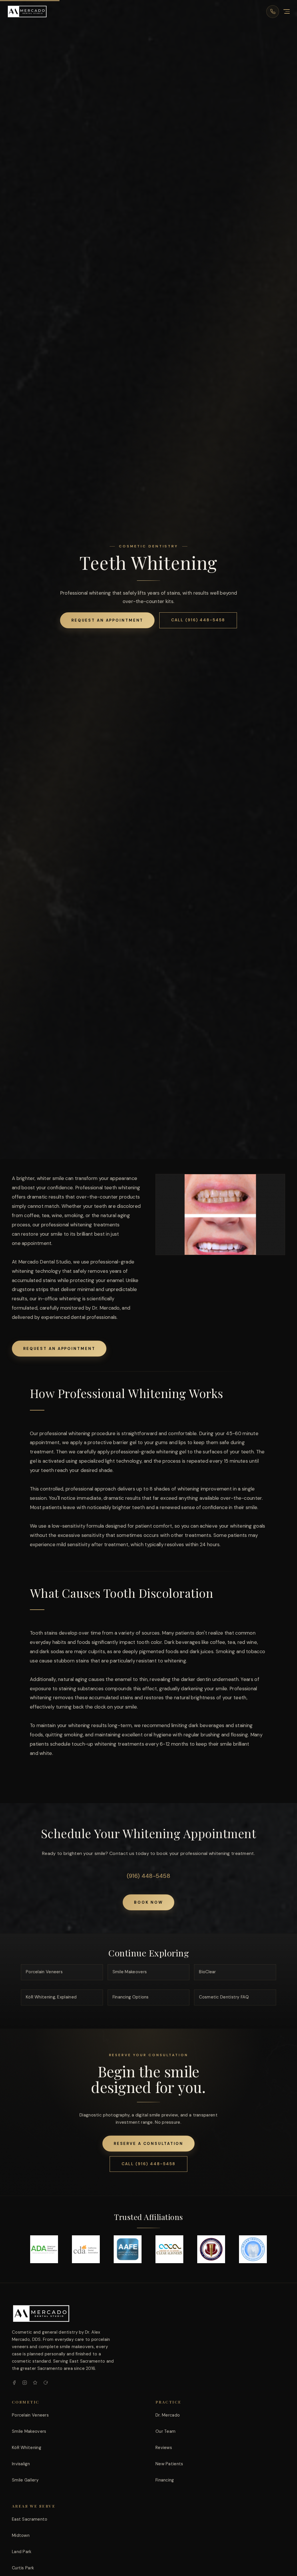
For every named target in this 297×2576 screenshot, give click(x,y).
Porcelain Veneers (44, 1972)
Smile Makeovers (130, 1972)
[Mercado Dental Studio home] (41, 2313)
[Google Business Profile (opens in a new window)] (46, 2383)
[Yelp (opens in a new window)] (35, 2383)
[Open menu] (287, 12)
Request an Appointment (107, 620)
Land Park (22, 2552)
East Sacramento (30, 2519)
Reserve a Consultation (149, 2144)
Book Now (148, 1902)
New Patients (169, 2464)
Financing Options (131, 1997)
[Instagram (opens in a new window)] (25, 2383)
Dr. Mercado (168, 2415)
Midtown (21, 2535)
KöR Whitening (27, 2448)
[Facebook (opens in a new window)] (14, 2383)
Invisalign (21, 2464)
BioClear (207, 1972)
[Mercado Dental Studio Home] (27, 11)
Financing (165, 2480)
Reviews (164, 2448)
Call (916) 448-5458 (198, 620)
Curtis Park (23, 2568)
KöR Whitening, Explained (51, 1997)
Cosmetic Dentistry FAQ (224, 1997)
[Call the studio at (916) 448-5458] (273, 12)
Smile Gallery (25, 2480)
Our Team (165, 2431)
